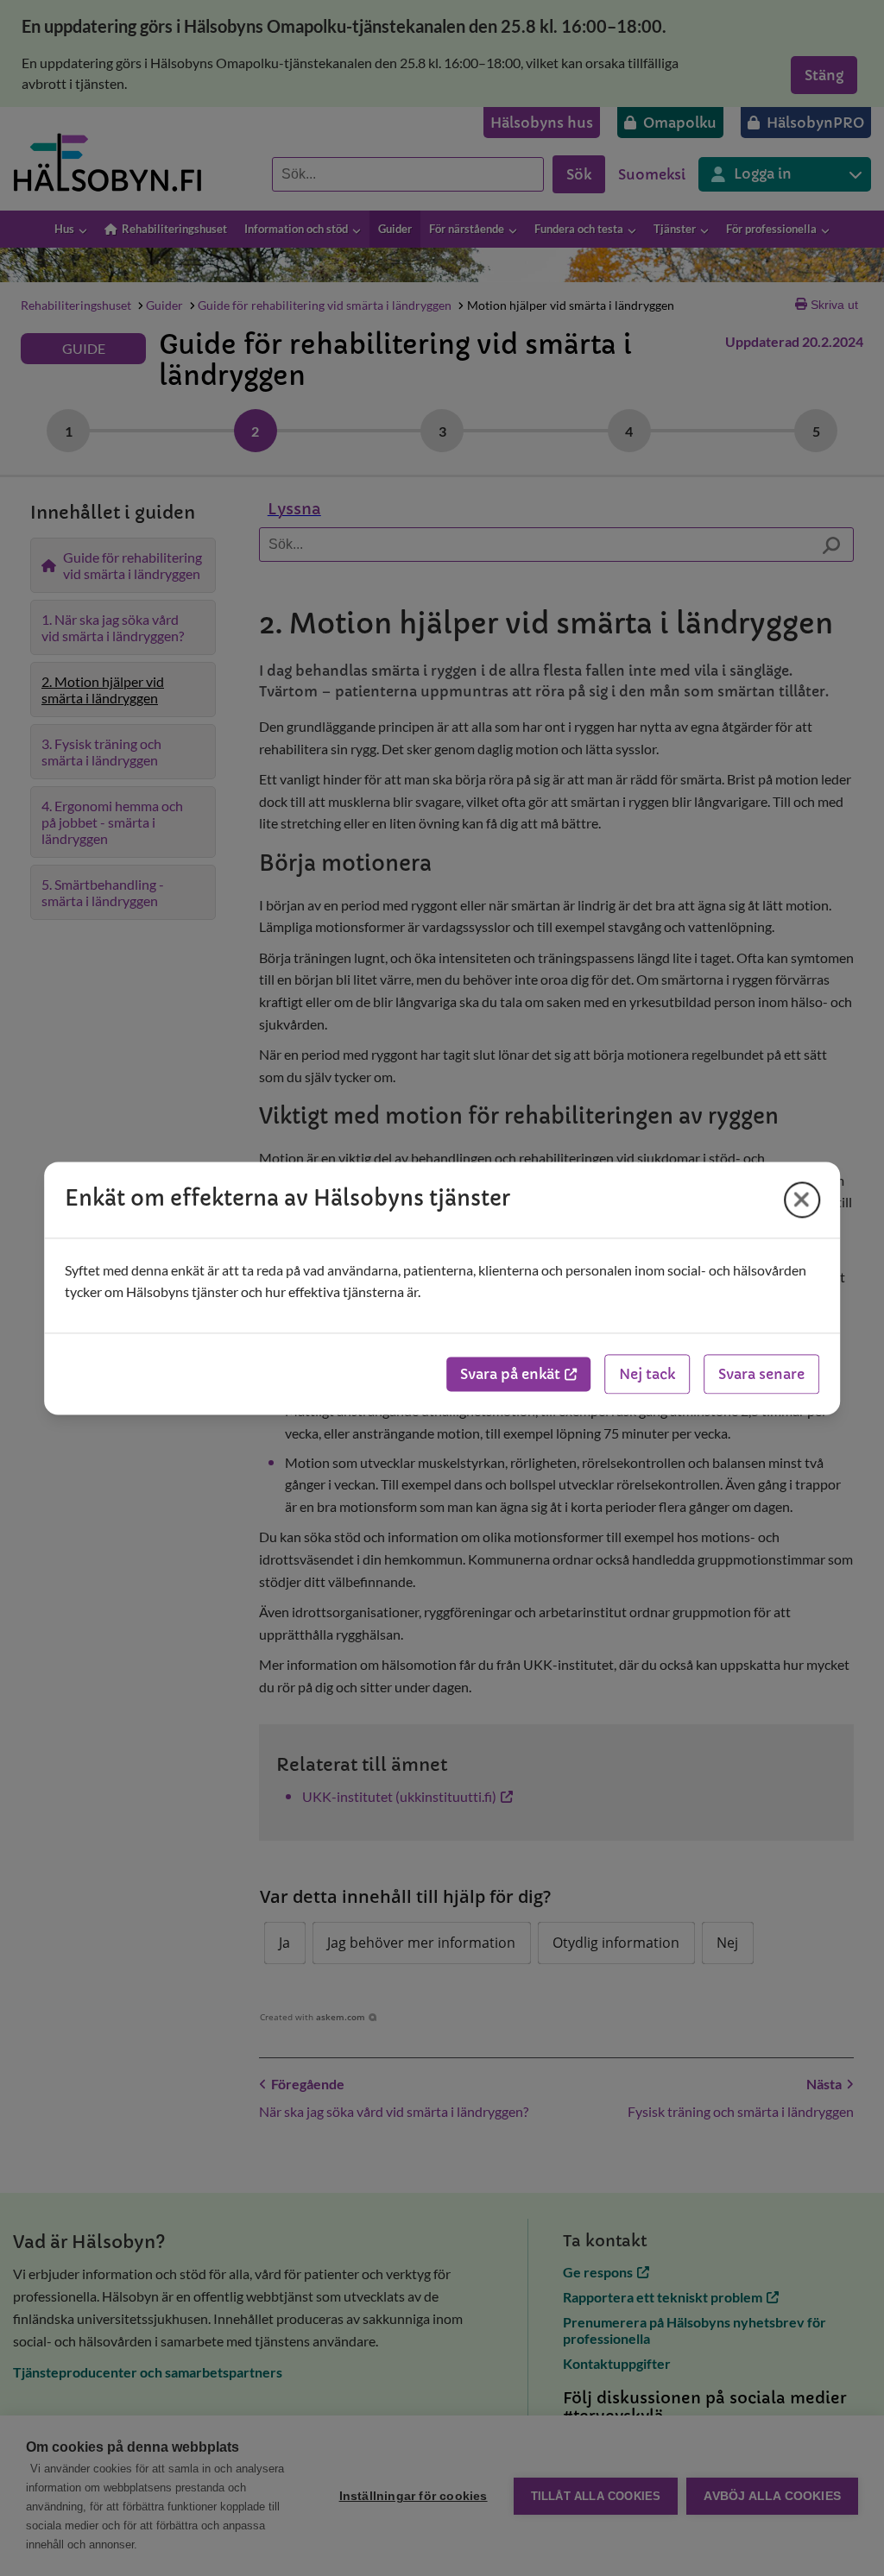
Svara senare (761, 1374)
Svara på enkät (510, 1374)
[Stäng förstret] (802, 1200)
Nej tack (647, 1374)
